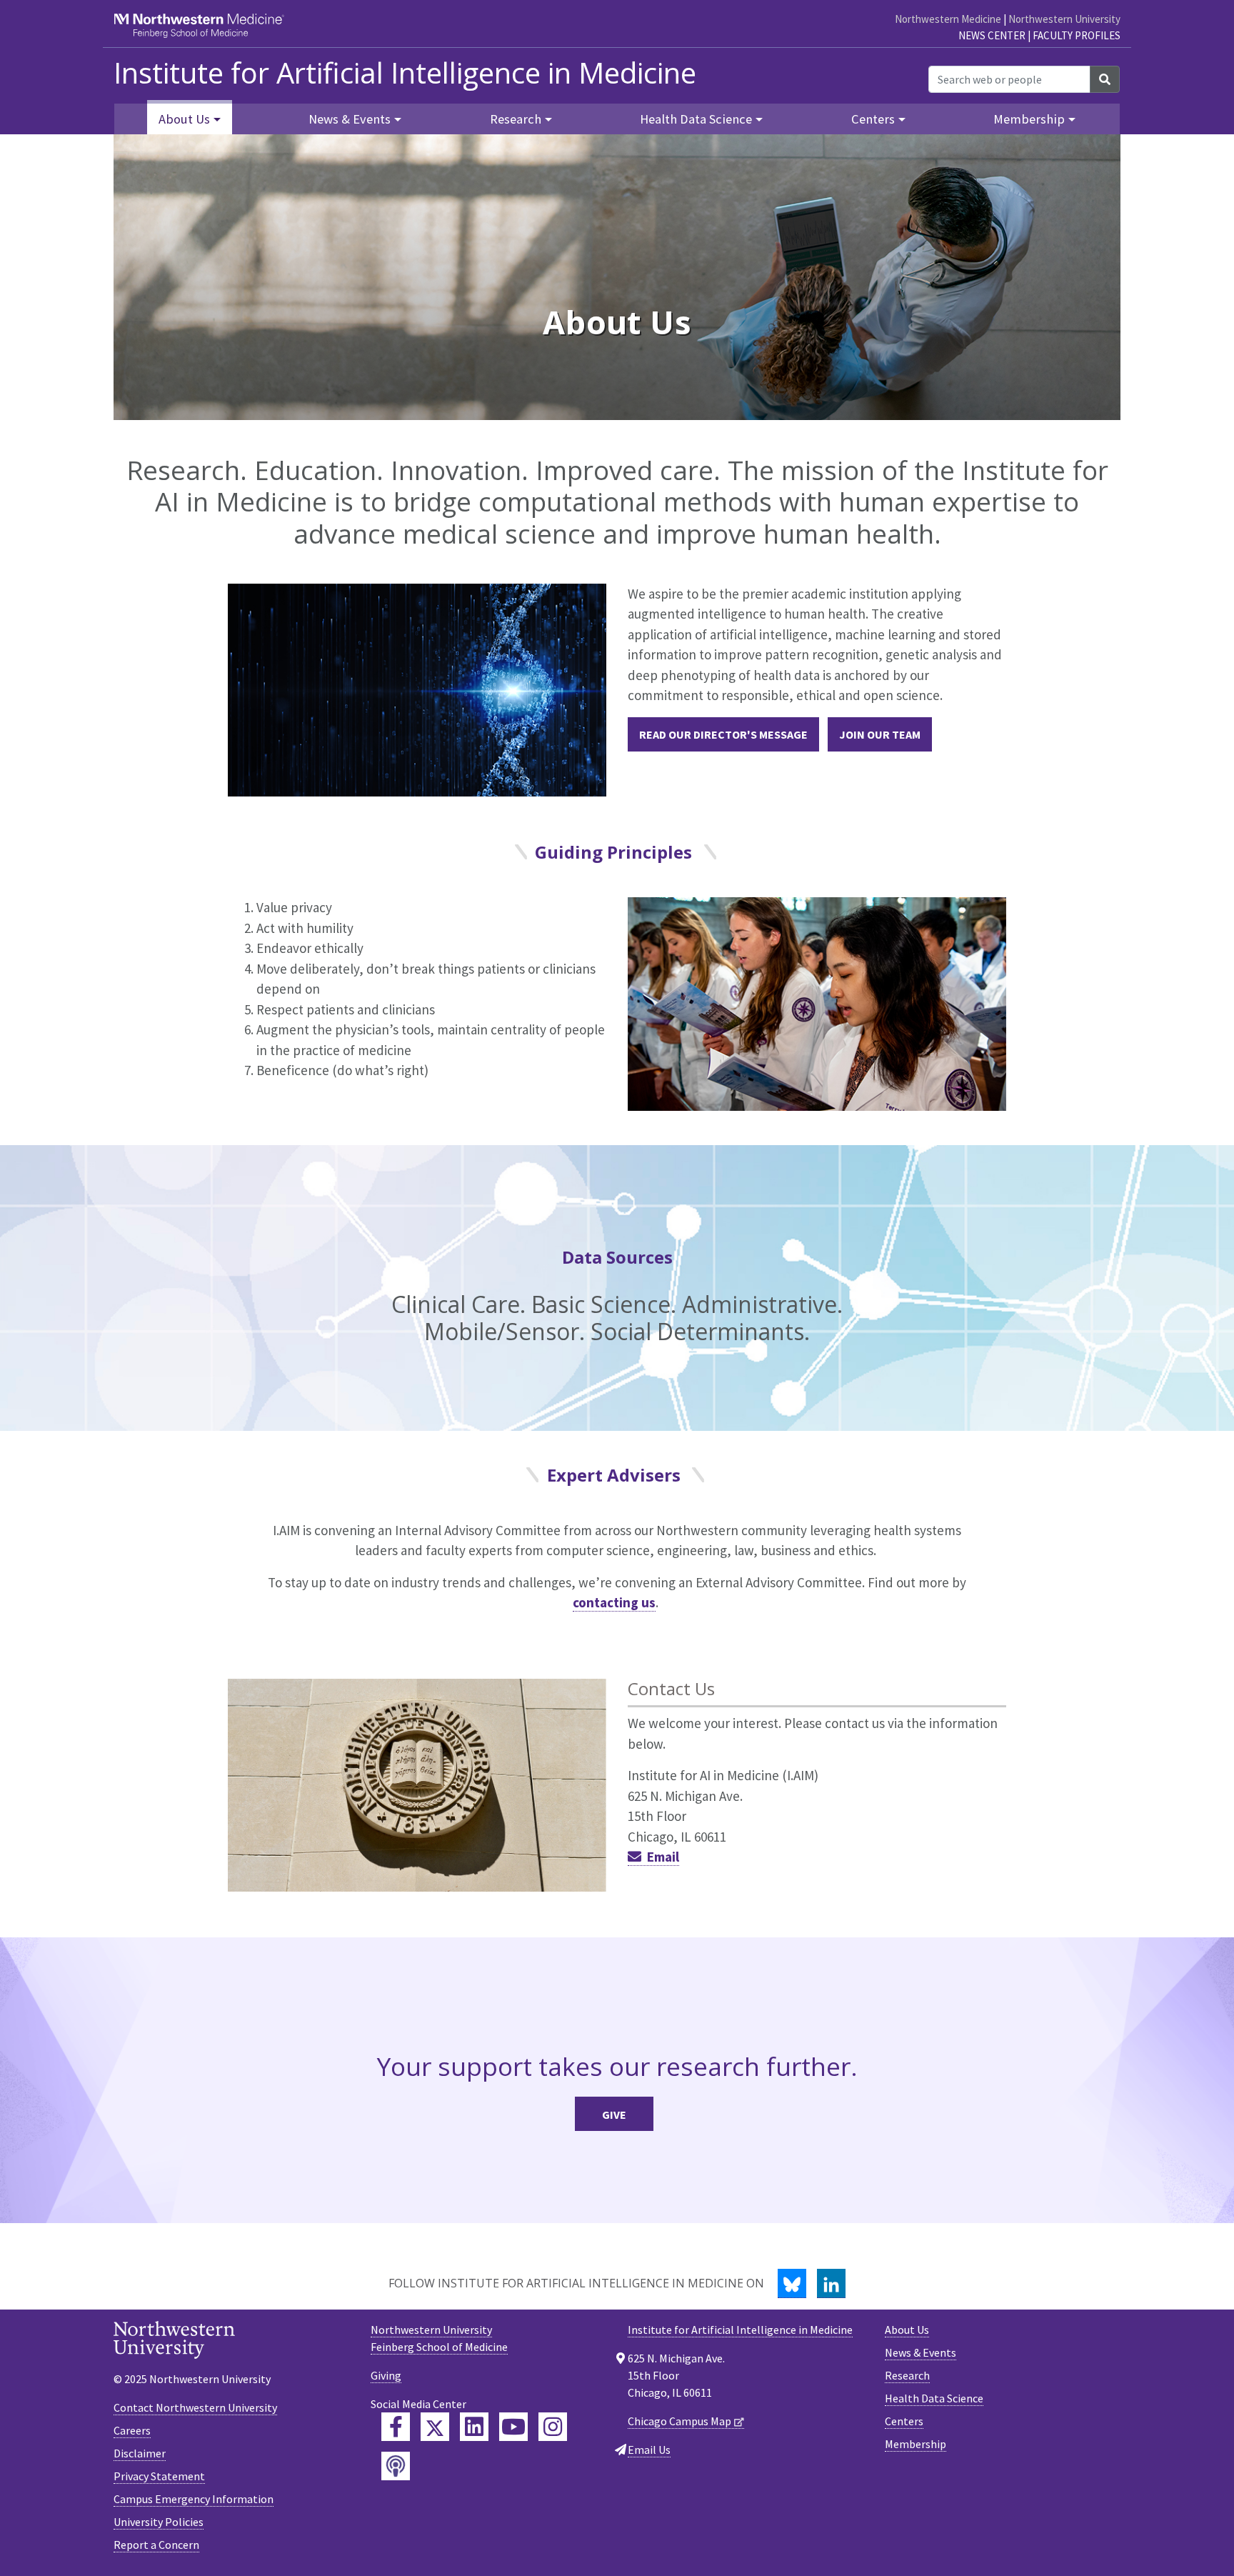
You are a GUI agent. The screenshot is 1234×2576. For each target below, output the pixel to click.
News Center (992, 35)
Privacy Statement (159, 2476)
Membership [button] (1029, 119)
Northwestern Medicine (948, 19)
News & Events (921, 2352)
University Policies (159, 2522)
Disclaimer (140, 2453)
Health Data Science (934, 2398)
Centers (904, 2421)
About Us (907, 2330)
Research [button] (516, 119)
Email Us (649, 2450)
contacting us (614, 1602)
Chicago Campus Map (679, 2421)
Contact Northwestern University (195, 2407)
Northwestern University (1064, 19)
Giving (386, 2375)
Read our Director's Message (723, 734)
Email (663, 1857)
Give (614, 2115)
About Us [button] (184, 119)
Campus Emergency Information (194, 2499)
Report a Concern (156, 2545)
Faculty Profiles (1077, 35)
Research (907, 2375)
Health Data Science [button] (696, 119)
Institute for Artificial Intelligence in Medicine (405, 73)
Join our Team (880, 734)
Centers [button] (873, 119)
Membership (916, 2444)
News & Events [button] (350, 119)
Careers (132, 2430)
